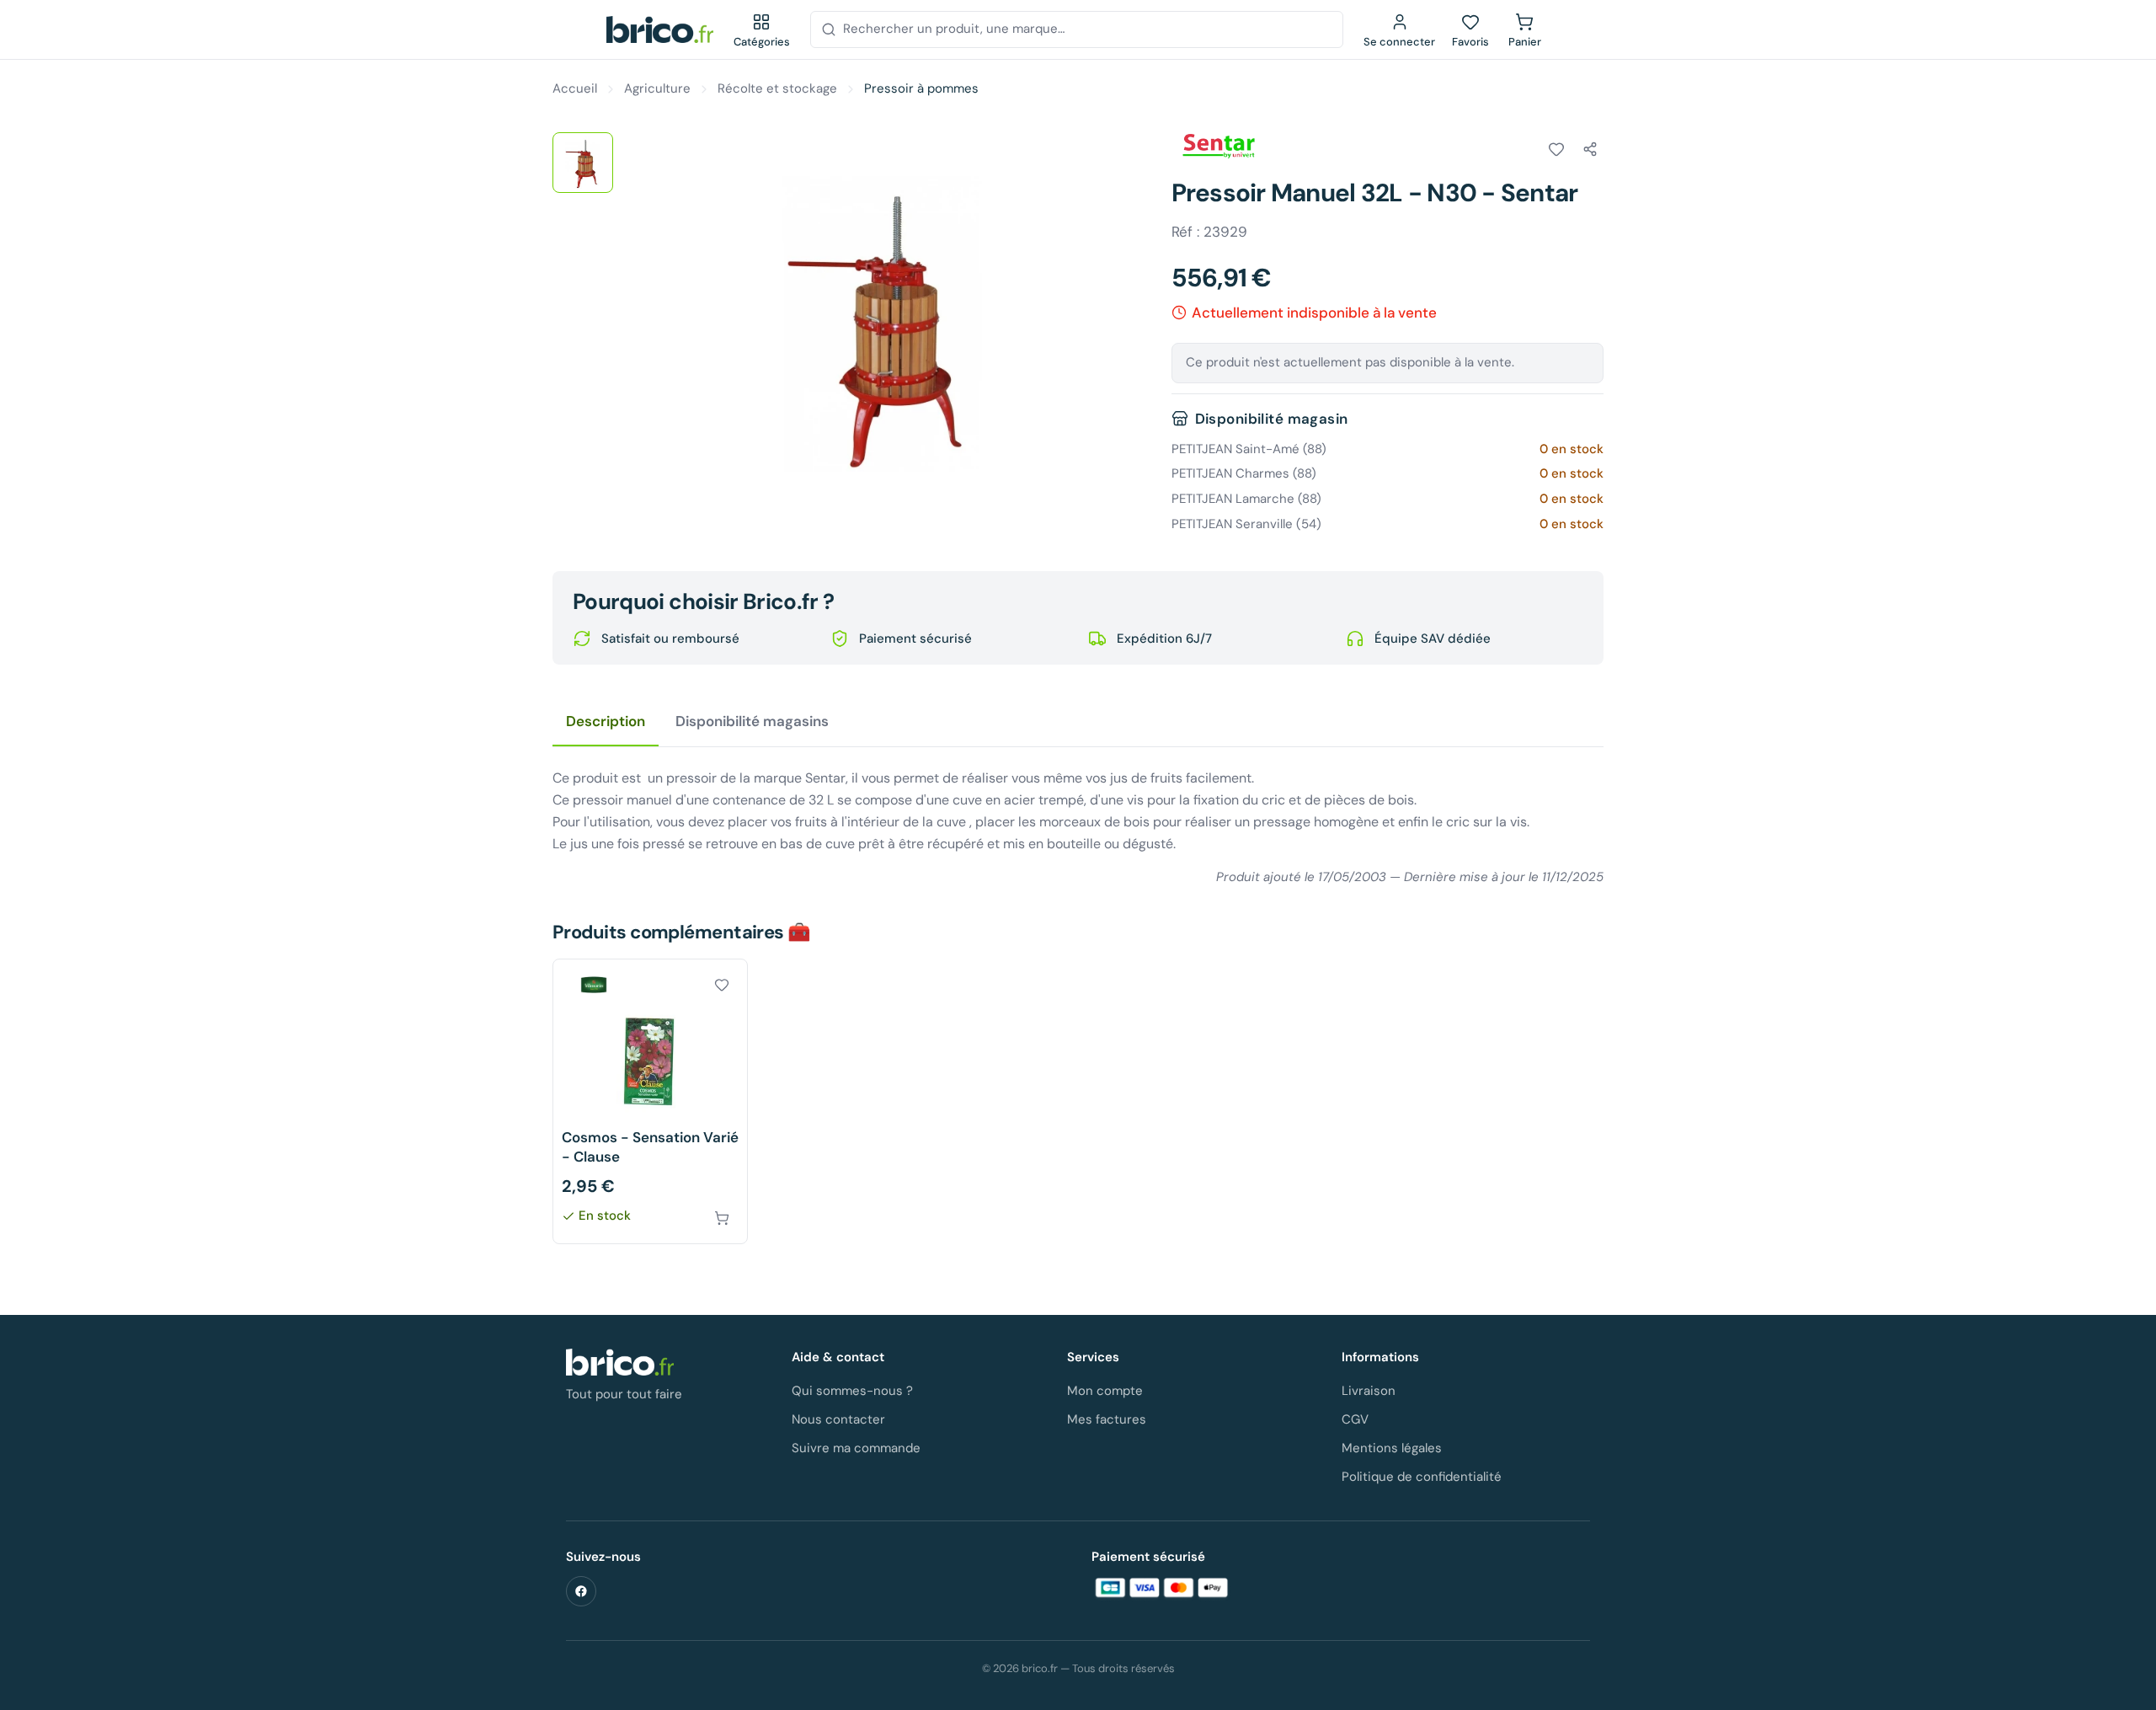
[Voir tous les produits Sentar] (1219, 147)
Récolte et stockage (777, 88)
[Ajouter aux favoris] (1556, 149)
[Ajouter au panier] (722, 1218)
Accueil (575, 88)
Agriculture (657, 88)
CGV (1355, 1419)
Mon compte (1105, 1391)
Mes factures (1107, 1419)
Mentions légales (1392, 1448)
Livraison (1369, 1391)
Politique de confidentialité (1422, 1477)
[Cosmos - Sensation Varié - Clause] (650, 1101)
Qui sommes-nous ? (852, 1391)
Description (606, 721)
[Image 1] (583, 163)
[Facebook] (581, 1591)
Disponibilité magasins (752, 721)
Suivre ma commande (856, 1448)
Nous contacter (838, 1419)
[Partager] (1590, 149)
